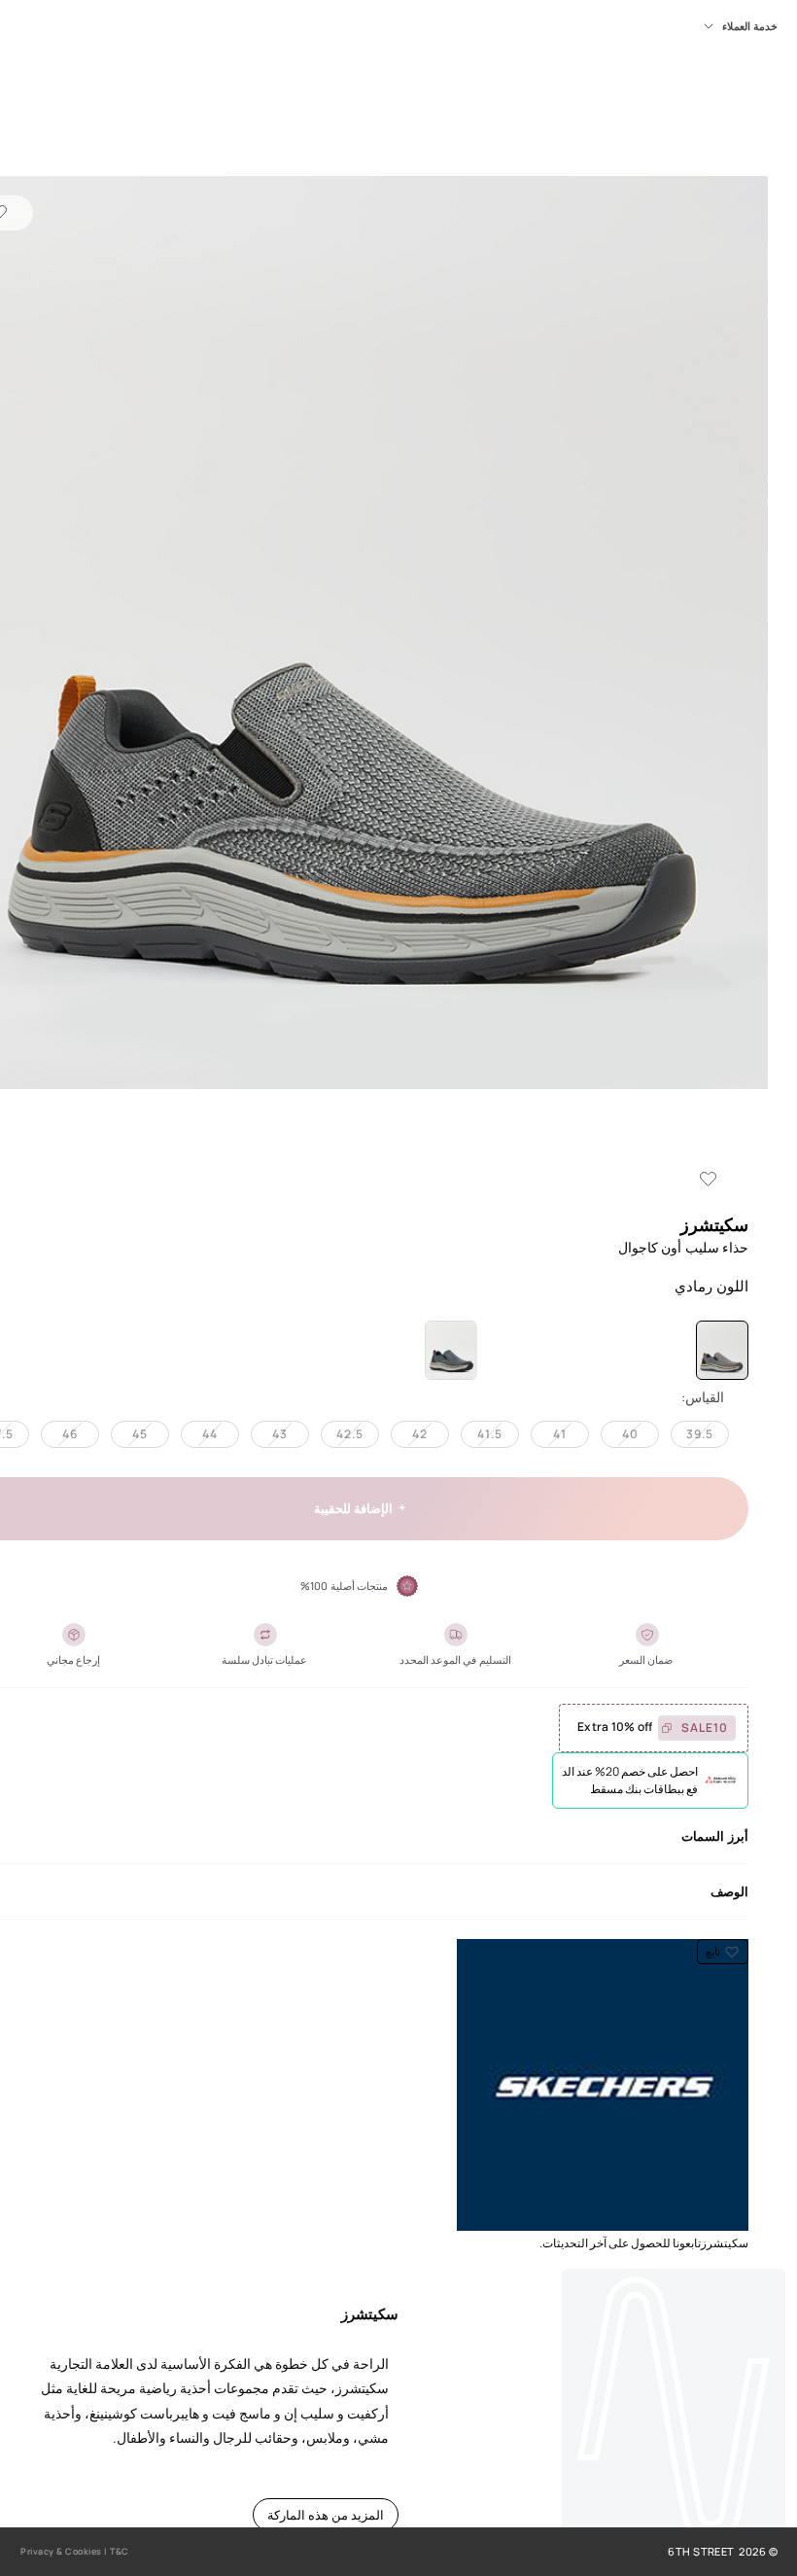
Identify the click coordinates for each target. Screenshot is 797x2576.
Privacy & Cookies (61, 2551)
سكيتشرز (714, 1224)
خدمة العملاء (750, 26)
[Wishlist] (709, 1180)
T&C (120, 2551)
